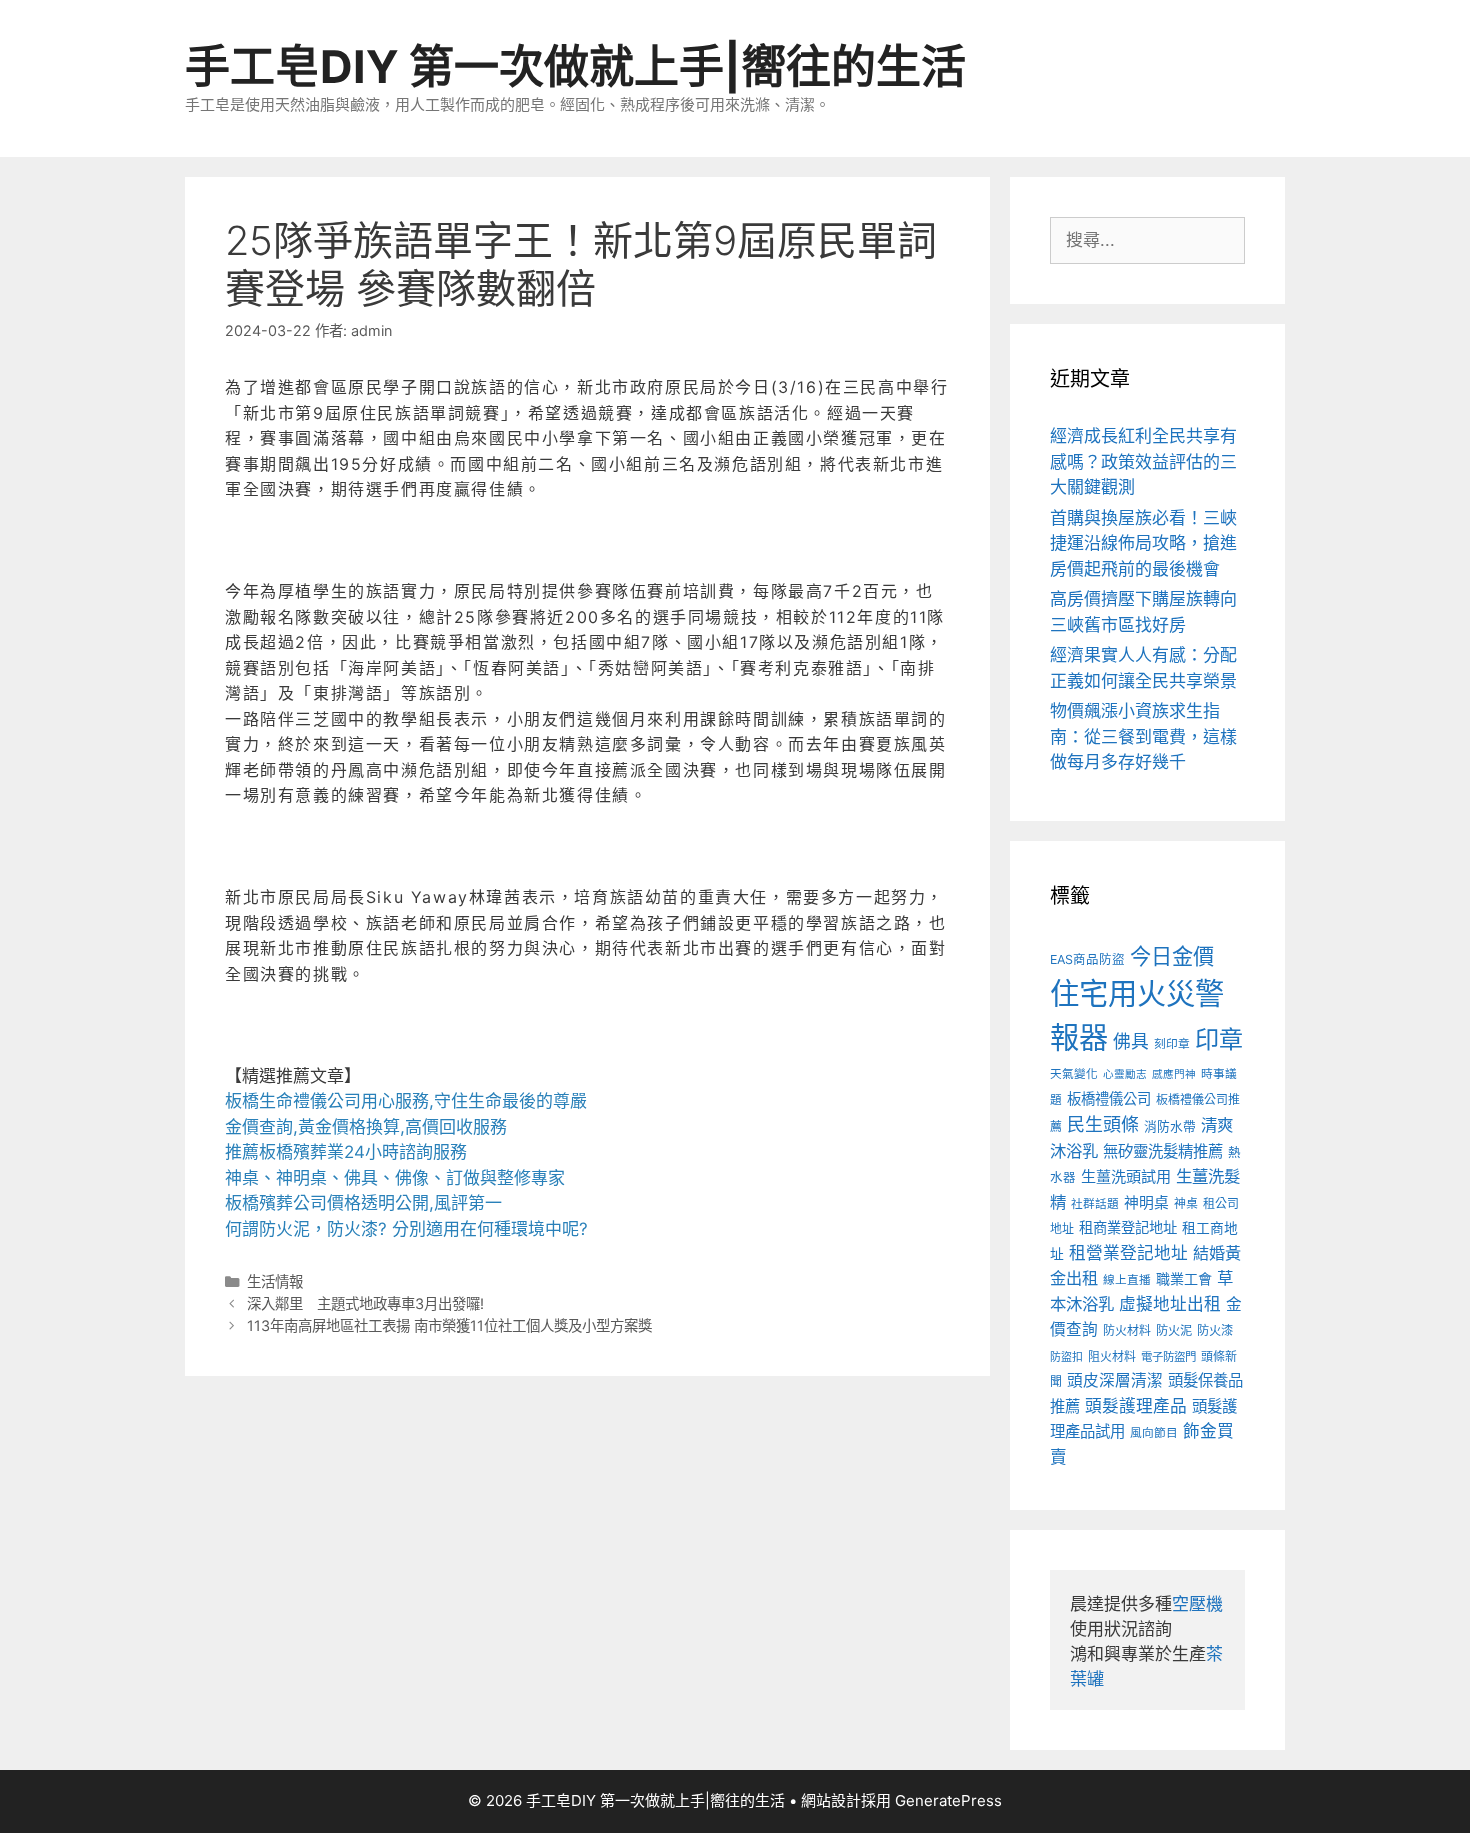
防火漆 (1215, 1330)
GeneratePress (948, 1800)
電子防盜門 (1168, 1357)
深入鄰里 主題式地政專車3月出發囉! (365, 1303)
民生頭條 (1103, 1124)
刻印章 (1172, 1044)
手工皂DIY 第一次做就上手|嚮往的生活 (575, 66)
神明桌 (1146, 1203)
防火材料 (1127, 1330)
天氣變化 (1074, 1074)
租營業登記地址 (1128, 1253)
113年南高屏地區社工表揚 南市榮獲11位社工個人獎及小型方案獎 (449, 1325)
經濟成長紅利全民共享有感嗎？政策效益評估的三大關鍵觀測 (1143, 461)
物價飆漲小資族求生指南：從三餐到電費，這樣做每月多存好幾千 (1143, 736)
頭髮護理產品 (1136, 1406)
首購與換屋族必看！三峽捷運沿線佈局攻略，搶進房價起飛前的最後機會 (1143, 543)
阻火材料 (1112, 1356)
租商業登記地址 (1128, 1227)
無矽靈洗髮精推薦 (1163, 1151)
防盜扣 (1066, 1357)
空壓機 (1197, 1604)
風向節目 (1154, 1433)
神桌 (1186, 1203)
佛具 (1131, 1041)
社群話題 (1095, 1204)
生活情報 (275, 1281)
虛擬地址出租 (1170, 1304)
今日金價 (1172, 956)
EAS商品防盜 (1087, 959)
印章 (1219, 1039)
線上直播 (1127, 1280)
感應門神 (1174, 1074)
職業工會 (1184, 1278)
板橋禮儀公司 (1109, 1098)
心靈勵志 (1125, 1074)
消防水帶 (1170, 1126)
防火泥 (1174, 1330)
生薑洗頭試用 (1126, 1176)
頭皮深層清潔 (1115, 1380)
